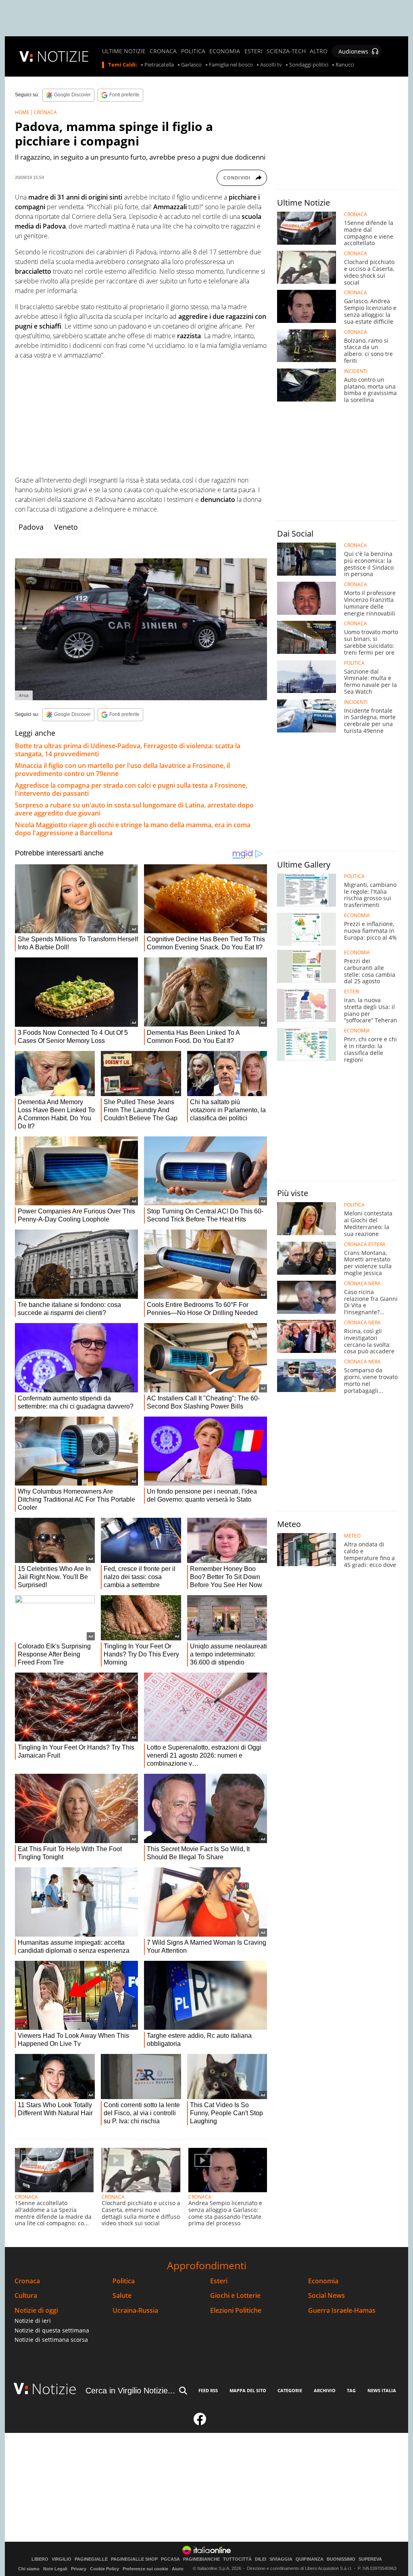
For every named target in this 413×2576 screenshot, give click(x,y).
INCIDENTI (356, 371)
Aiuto (178, 2569)
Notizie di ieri (33, 2321)
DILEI (261, 2559)
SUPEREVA (370, 2559)
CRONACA (163, 51)
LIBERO (40, 2559)
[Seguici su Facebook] (200, 2422)
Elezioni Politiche (236, 2311)
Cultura (26, 2296)
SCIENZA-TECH (286, 51)
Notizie (54, 2389)
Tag (351, 2390)
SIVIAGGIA (281, 2559)
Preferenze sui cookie (145, 2569)
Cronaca (27, 2281)
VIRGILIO (62, 2559)
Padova (31, 527)
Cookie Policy (104, 2569)
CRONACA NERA (362, 1284)
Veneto (66, 527)
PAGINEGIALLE (91, 2559)
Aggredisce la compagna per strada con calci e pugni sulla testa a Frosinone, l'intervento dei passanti (131, 789)
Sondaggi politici (309, 65)
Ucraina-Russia (135, 2311)
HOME (22, 112)
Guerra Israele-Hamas (342, 2311)
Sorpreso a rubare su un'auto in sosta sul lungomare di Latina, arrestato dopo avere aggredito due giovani (134, 809)
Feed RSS (208, 2390)
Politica (124, 2281)
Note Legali (55, 2569)
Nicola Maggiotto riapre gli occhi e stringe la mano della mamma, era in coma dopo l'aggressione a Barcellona (133, 829)
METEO (352, 1536)
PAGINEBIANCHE (201, 2559)
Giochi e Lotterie (235, 2296)
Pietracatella (159, 65)
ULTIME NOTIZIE (124, 51)
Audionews (353, 51)
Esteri (219, 2281)
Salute (122, 2296)
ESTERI (253, 51)
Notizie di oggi (36, 2311)
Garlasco (191, 65)
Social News (326, 2296)
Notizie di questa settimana (52, 2330)
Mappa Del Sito (248, 2390)
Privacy (79, 2569)
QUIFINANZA (310, 2559)
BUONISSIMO (341, 2559)
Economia (323, 2281)
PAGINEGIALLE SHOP (134, 2559)
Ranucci (345, 65)
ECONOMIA (225, 51)
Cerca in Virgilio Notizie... (130, 2391)
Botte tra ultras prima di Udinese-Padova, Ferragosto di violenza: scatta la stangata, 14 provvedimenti (128, 750)
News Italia (382, 2390)
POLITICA (193, 51)
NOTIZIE (63, 56)
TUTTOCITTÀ (237, 2559)
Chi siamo (29, 2569)
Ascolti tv (271, 65)
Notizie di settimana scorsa (51, 2340)
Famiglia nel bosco (231, 65)
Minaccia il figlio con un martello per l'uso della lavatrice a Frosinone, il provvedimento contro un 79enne (122, 770)
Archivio (325, 2390)
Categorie (290, 2390)
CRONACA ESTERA (365, 1244)
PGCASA (170, 2559)
